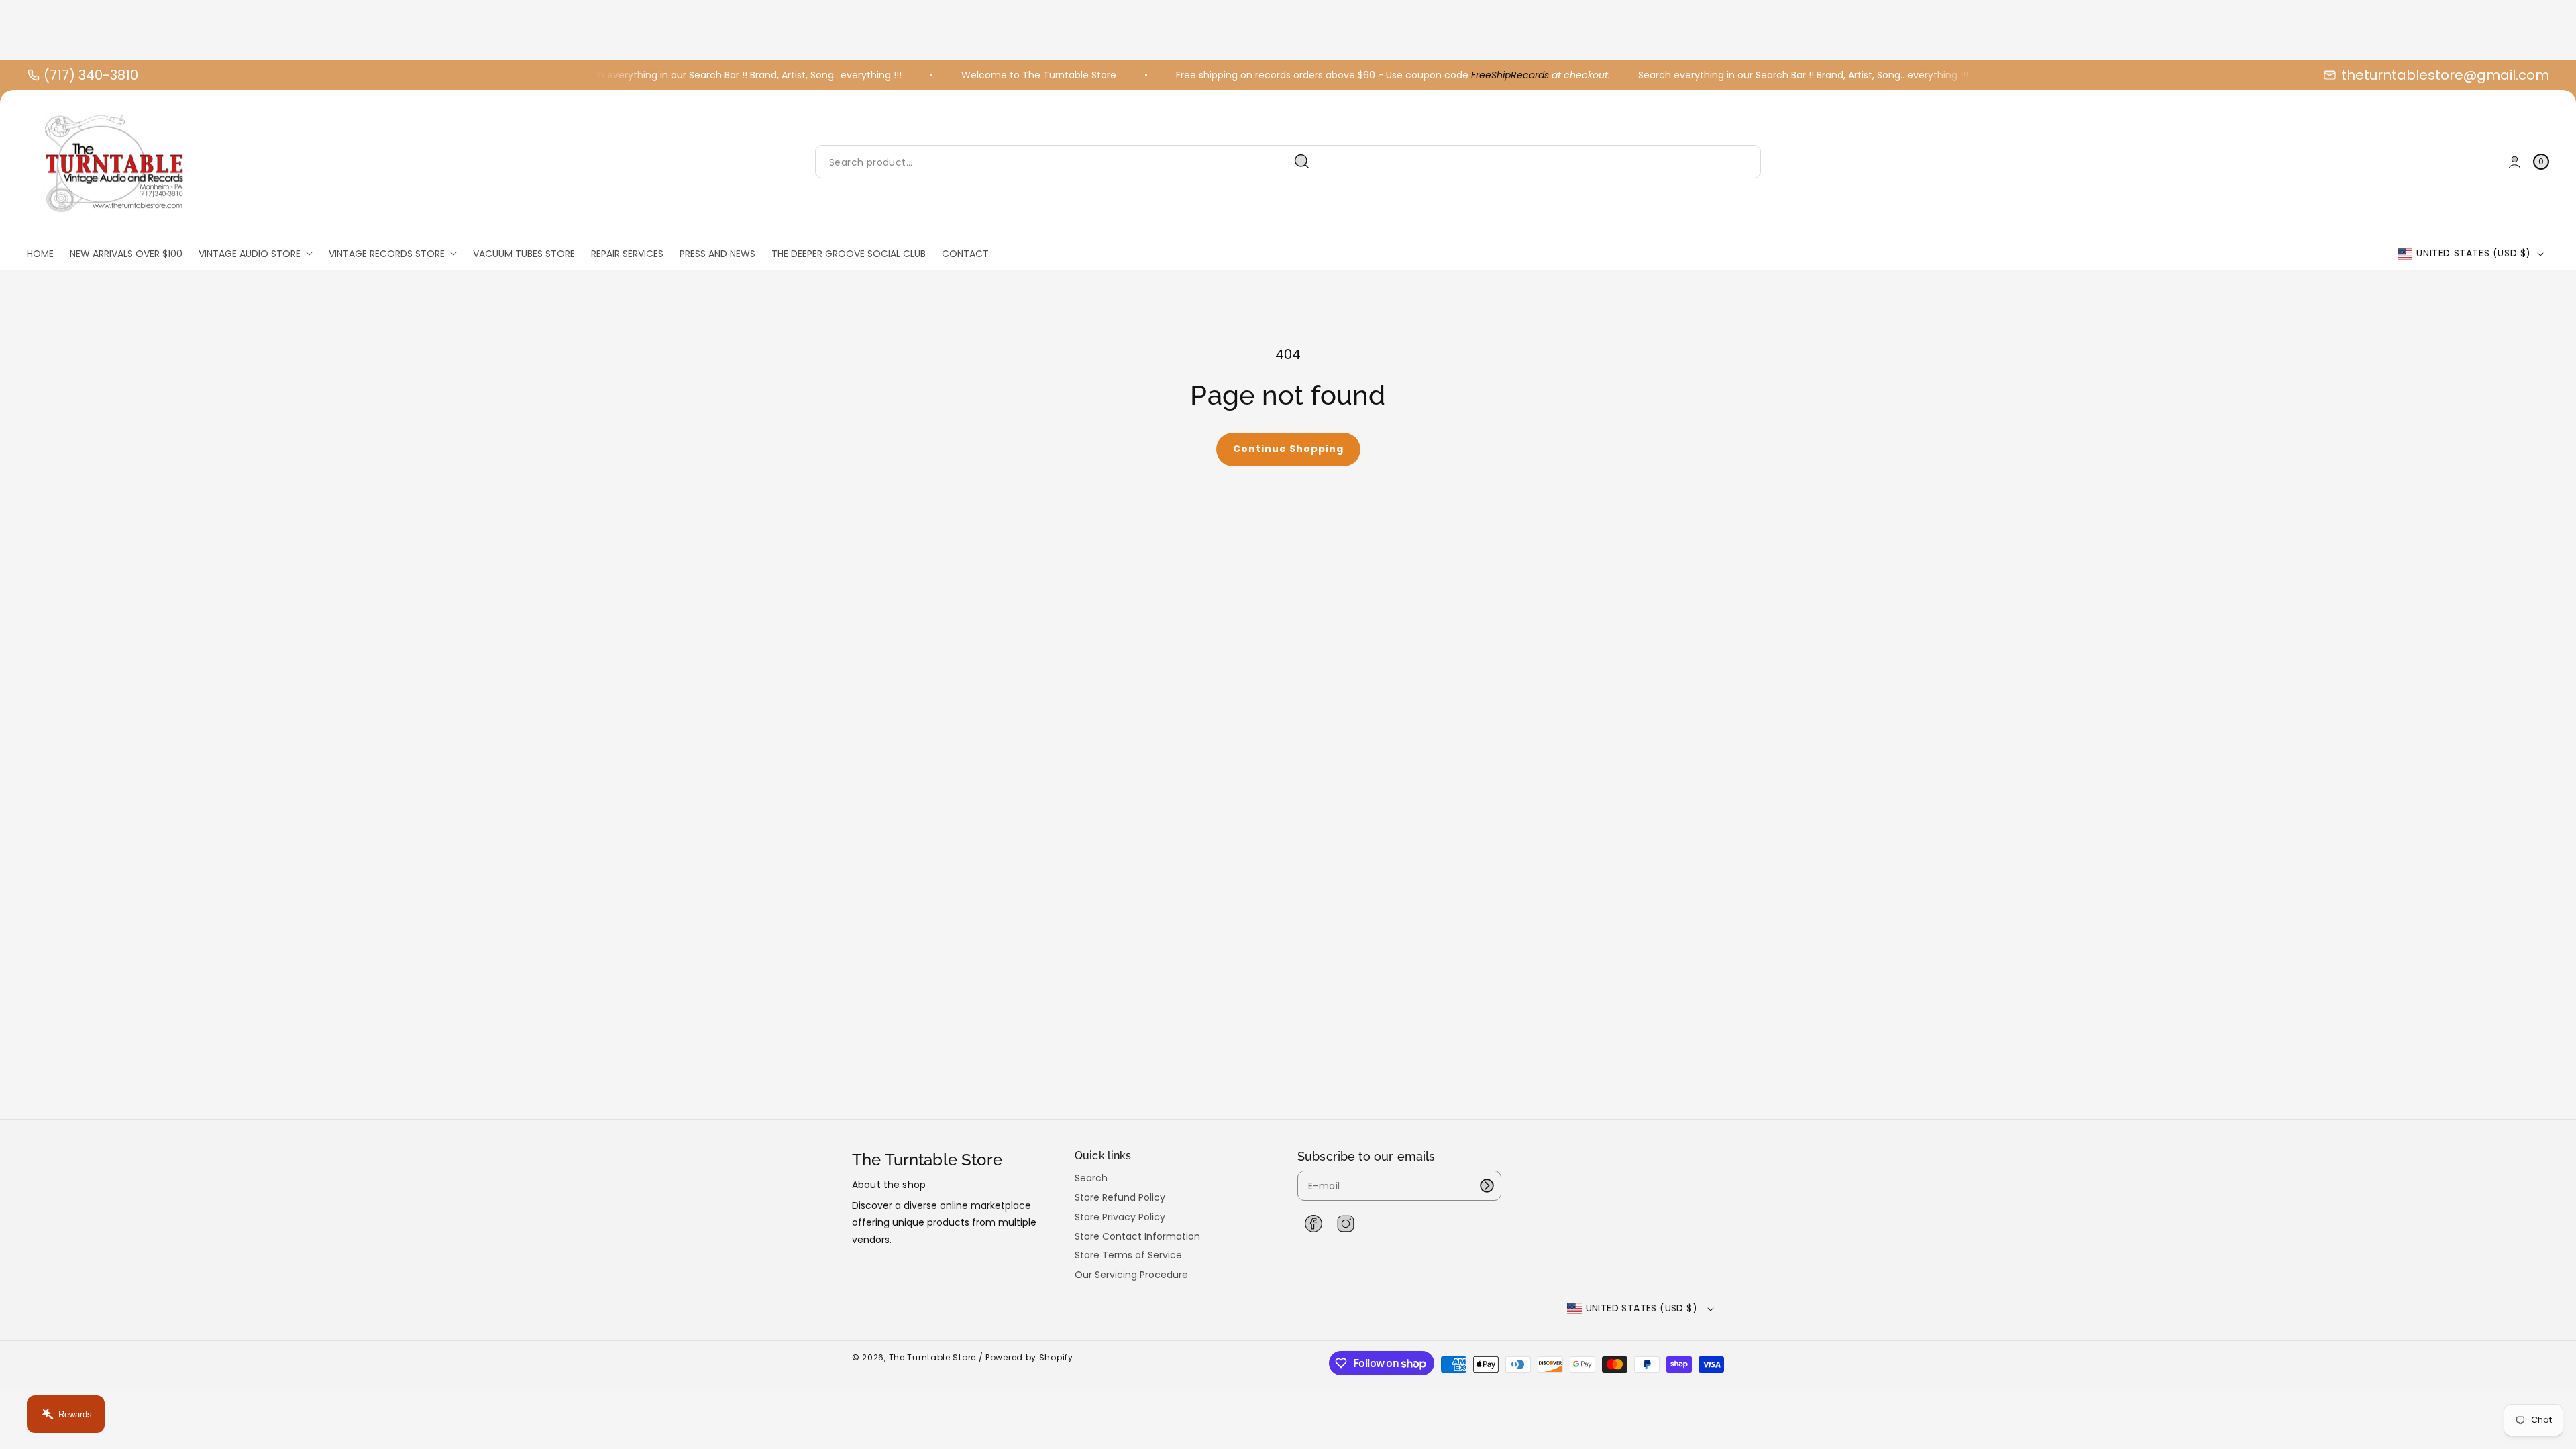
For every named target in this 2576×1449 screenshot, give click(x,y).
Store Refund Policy (1120, 1197)
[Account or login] (2515, 162)
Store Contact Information (1137, 1236)
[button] (2541, 162)
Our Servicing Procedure (1131, 1275)
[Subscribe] (1487, 1186)
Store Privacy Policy (1120, 1217)
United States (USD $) (2474, 253)
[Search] (1302, 162)
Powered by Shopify (1029, 1357)
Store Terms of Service (1128, 1255)
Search (1091, 1178)
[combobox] (1068, 162)
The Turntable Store (932, 1357)
